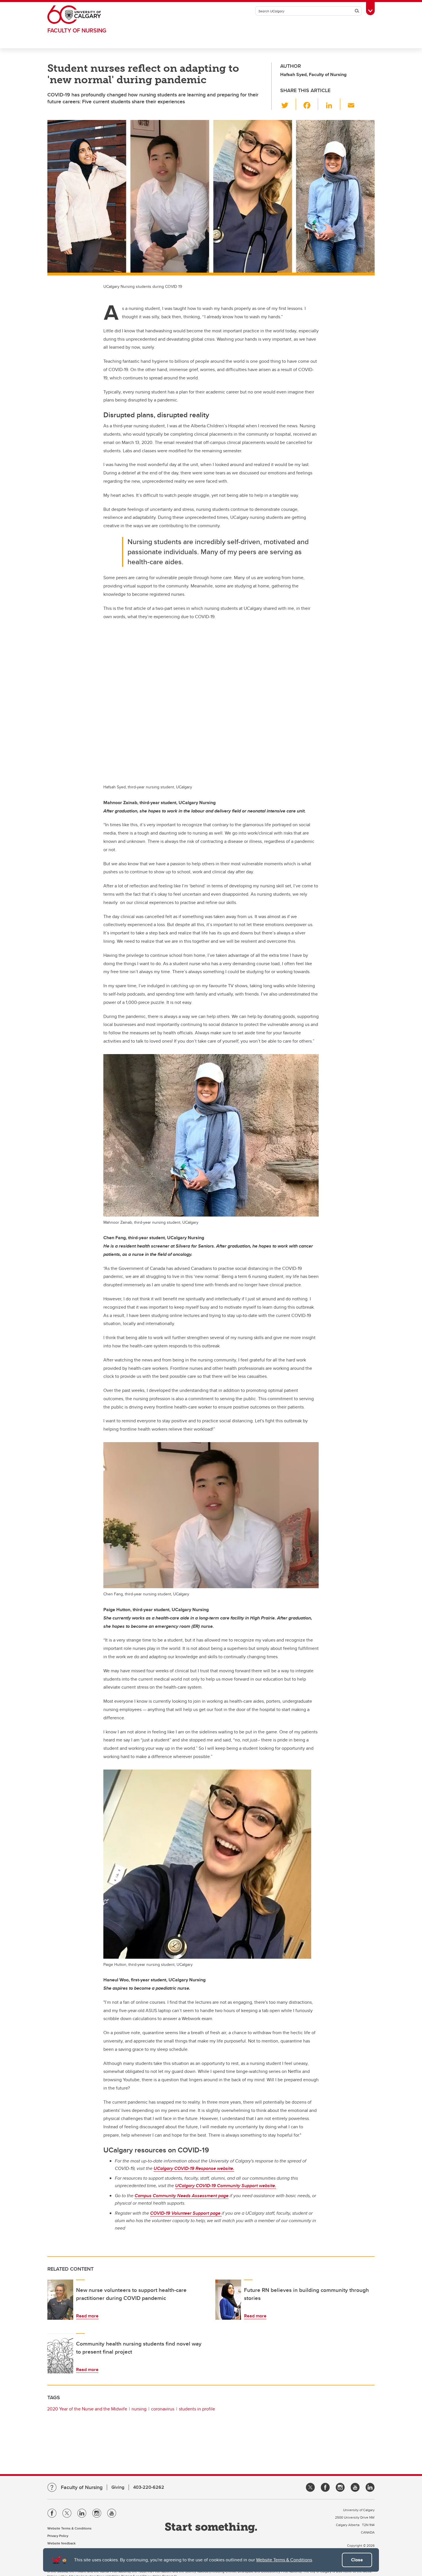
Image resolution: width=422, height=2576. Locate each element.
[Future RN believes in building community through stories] (228, 2300)
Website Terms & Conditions (284, 2560)
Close (357, 2560)
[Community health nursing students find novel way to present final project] (60, 2353)
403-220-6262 (149, 2487)
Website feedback (61, 2543)
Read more (87, 2316)
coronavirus (163, 2409)
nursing (139, 2409)
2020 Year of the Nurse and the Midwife (87, 2409)
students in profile (197, 2409)
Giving (118, 2487)
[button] (288, 104)
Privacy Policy (58, 2536)
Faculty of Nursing (77, 30)
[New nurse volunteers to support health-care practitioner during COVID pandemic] (60, 2300)
